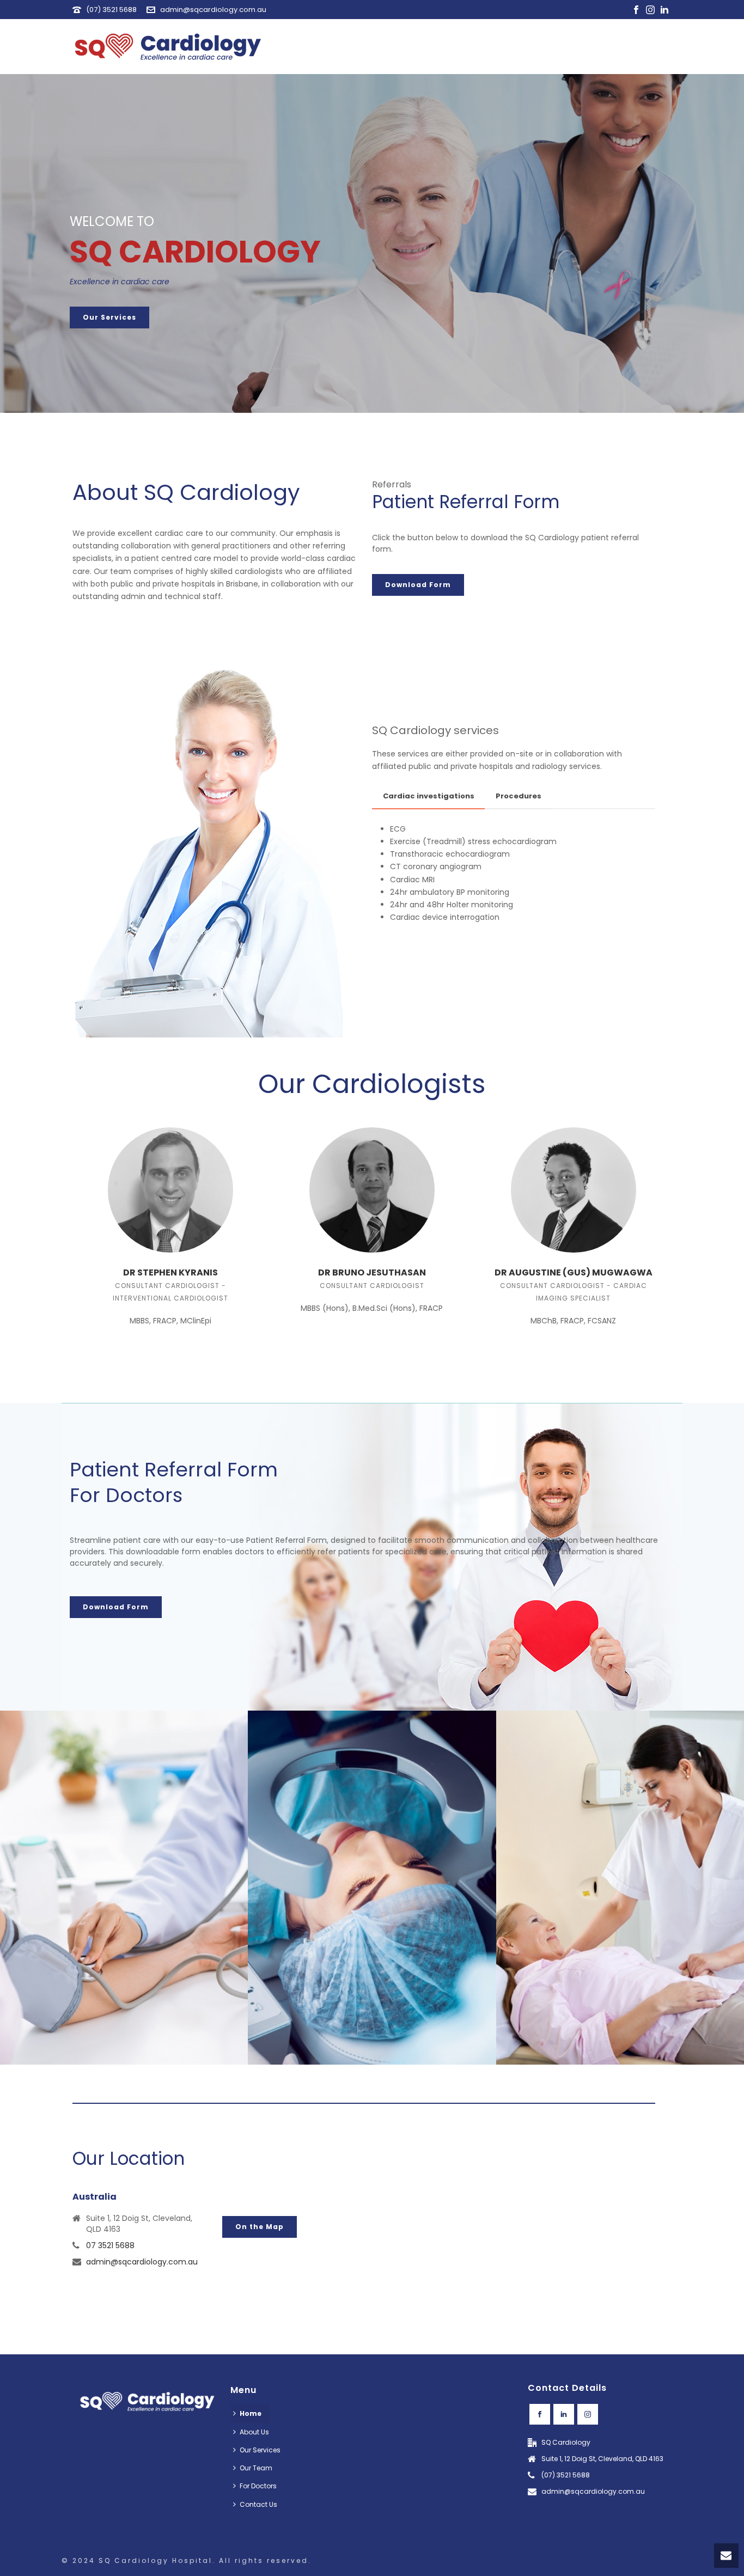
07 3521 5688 (110, 2245)
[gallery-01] (620, 1888)
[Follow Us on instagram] (588, 2414)
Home (251, 2413)
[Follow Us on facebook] (540, 2414)
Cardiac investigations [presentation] (429, 796)
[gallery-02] (372, 1888)
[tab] (429, 796)
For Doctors (258, 2486)
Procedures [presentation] (519, 796)
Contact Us (258, 2504)
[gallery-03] (124, 1888)
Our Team (256, 2468)
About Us (254, 2432)
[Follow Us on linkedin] (564, 2414)
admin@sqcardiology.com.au (213, 10)
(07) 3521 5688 (111, 10)
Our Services (260, 2450)
